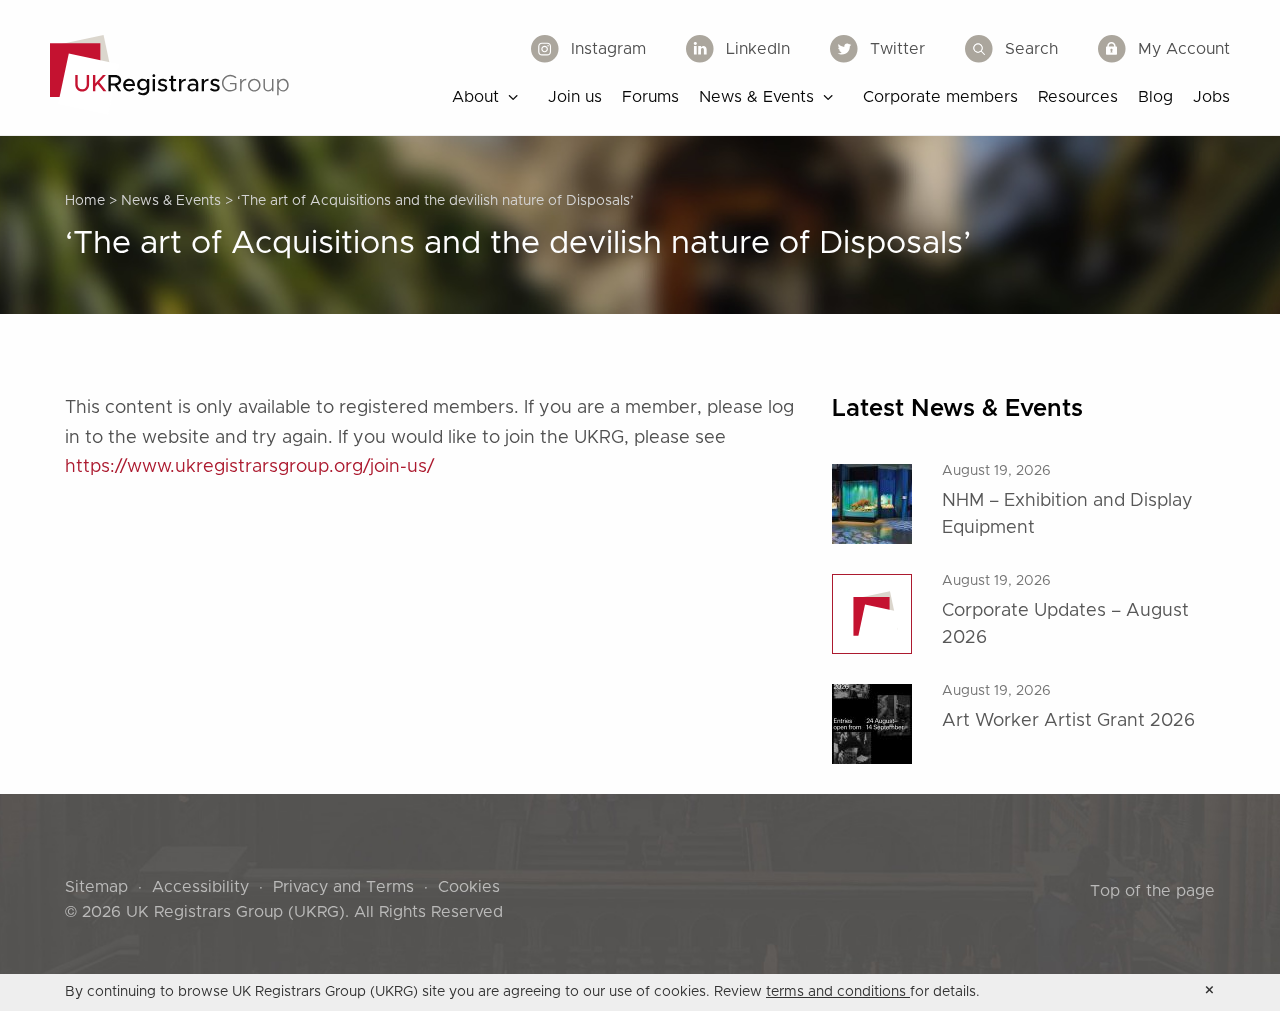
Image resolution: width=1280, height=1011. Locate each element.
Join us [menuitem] (575, 97)
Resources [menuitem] (1078, 97)
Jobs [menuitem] (1211, 97)
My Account (1184, 49)
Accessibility (200, 887)
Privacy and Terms (343, 887)
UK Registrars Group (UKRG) (235, 912)
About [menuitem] (475, 97)
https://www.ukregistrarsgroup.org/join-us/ (249, 467)
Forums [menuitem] (650, 97)
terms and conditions (838, 992)
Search (1031, 49)
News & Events (171, 201)
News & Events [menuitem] (756, 97)
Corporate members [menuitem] (940, 97)
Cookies (469, 887)
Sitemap (96, 887)
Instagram (608, 49)
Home (85, 201)
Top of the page (1152, 891)
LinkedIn (758, 49)
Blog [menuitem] (1155, 97)
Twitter (897, 49)
